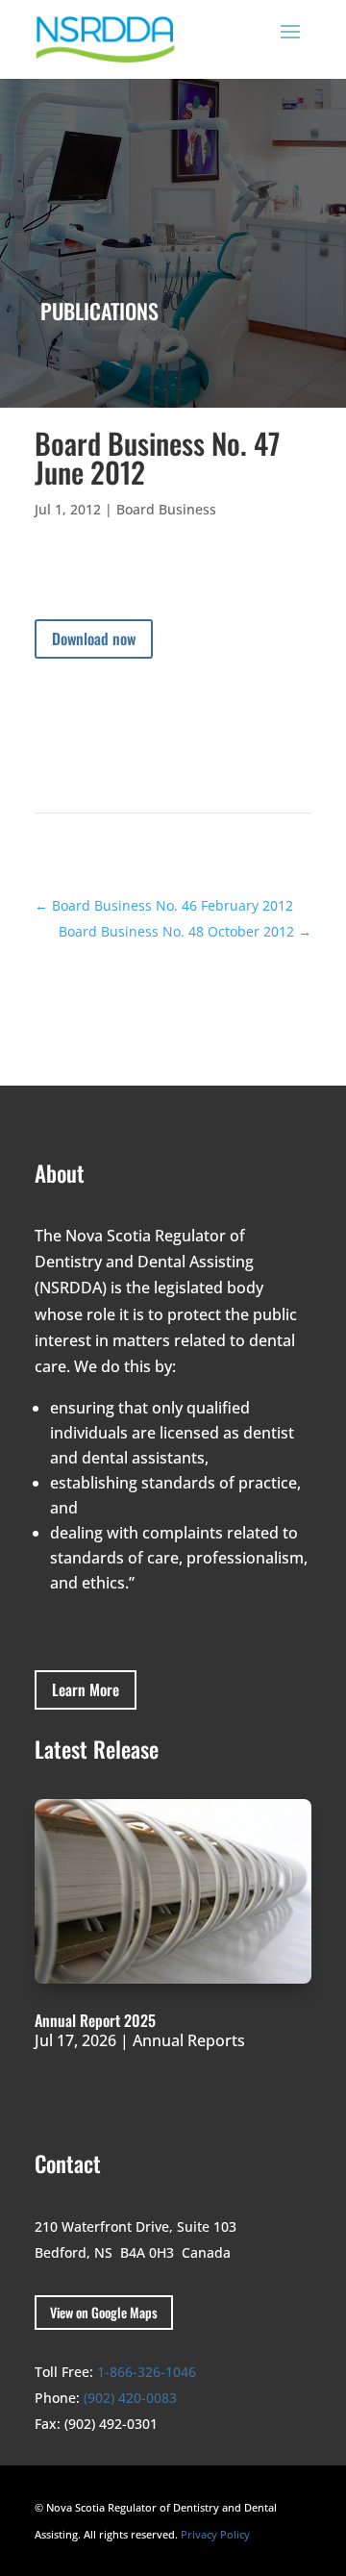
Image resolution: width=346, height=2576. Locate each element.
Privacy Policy (215, 2534)
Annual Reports (189, 2040)
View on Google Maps (104, 2312)
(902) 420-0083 (130, 2398)
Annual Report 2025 (95, 2020)
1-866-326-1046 (147, 2372)
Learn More (86, 1689)
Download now (94, 638)
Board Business (166, 509)
